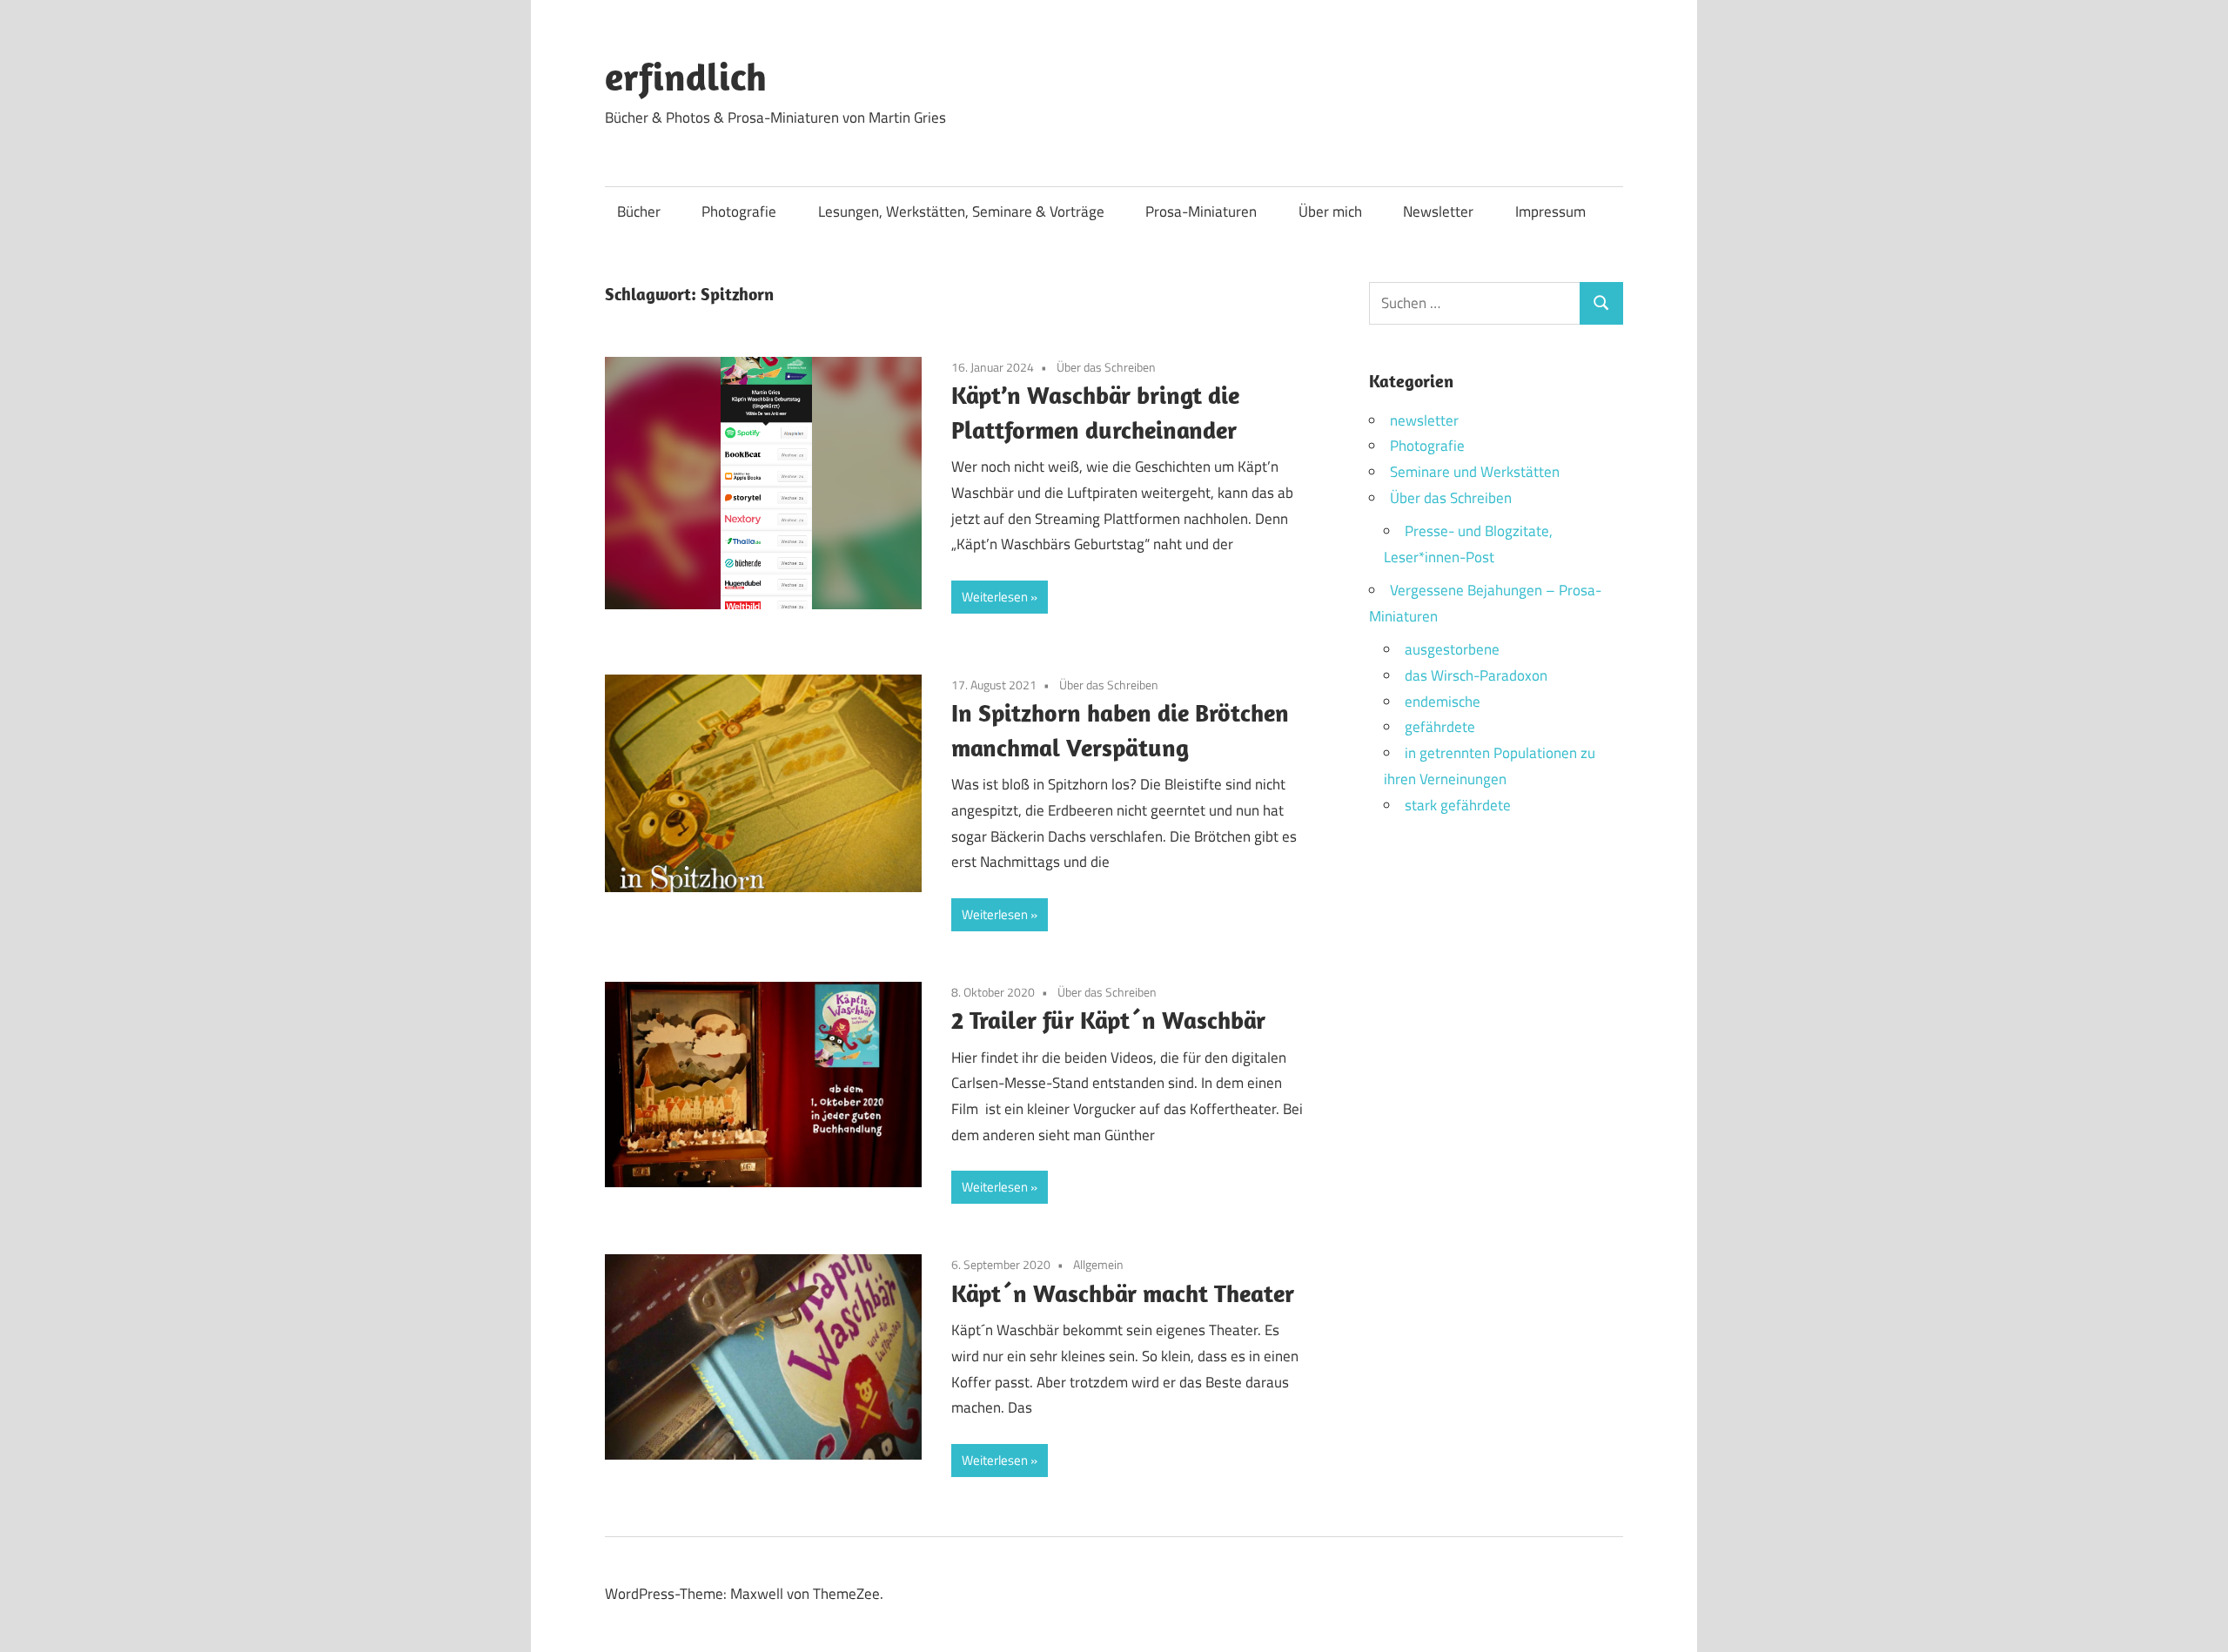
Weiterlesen (995, 597)
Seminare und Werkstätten (1475, 472)
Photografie (739, 212)
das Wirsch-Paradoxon (1476, 675)
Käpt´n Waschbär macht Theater (1123, 1293)
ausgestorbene (1452, 649)
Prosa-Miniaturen (1201, 212)
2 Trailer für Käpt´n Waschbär (1108, 1020)
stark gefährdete (1458, 805)
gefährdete (1440, 727)
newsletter (1424, 420)
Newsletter (1438, 212)
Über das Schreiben (1106, 367)
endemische (1443, 702)
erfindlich (686, 77)
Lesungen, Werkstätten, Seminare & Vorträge (961, 212)
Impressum (1550, 212)
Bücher (639, 212)
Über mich (1330, 212)
